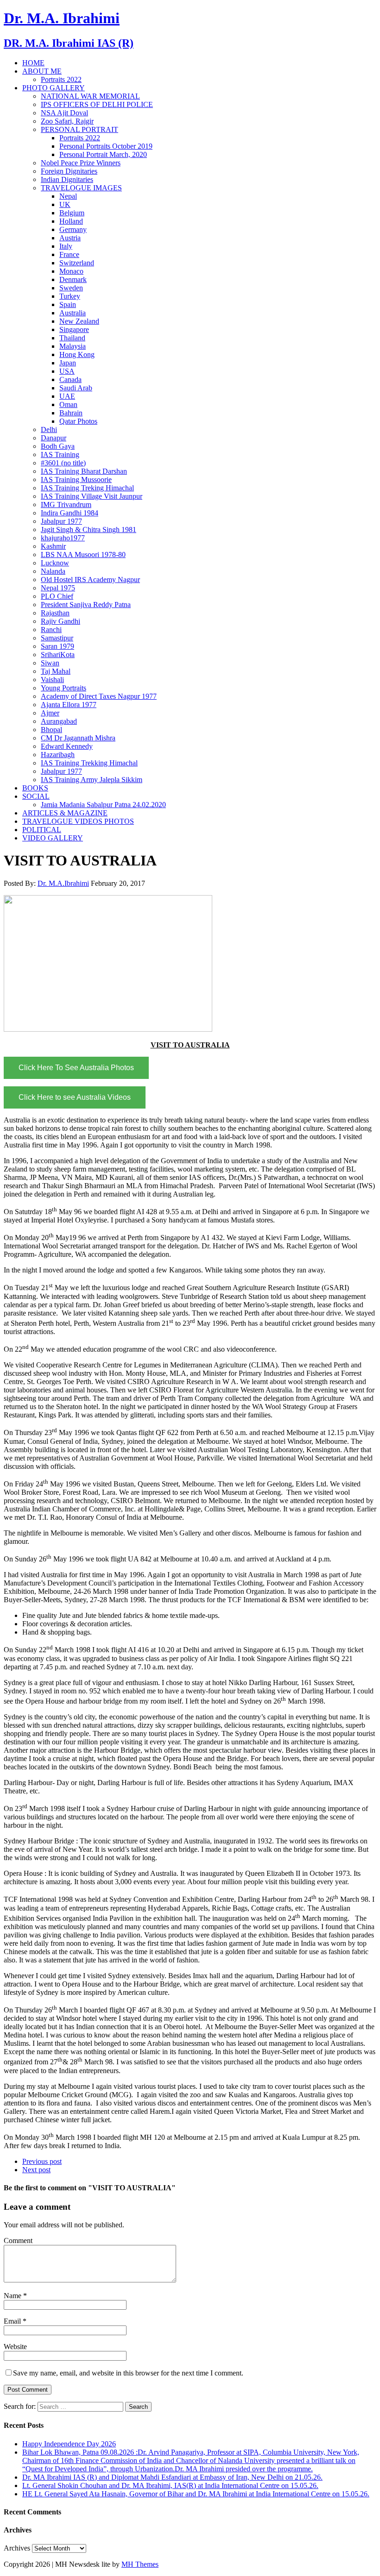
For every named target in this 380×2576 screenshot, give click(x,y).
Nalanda (53, 571)
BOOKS (35, 788)
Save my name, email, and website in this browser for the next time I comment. (128, 2373)
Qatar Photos (78, 421)
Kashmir (53, 546)
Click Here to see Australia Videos (75, 1097)
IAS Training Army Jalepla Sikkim (92, 780)
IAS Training (60, 454)
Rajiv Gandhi (60, 621)
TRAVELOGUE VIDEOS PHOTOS (78, 821)
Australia (73, 313)
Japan (68, 363)
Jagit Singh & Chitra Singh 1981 (89, 530)
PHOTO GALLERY (54, 88)
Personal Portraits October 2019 (106, 146)
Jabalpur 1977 (61, 521)
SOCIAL (36, 796)
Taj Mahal (56, 671)
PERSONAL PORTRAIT (79, 129)
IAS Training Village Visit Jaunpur (92, 496)
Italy (66, 246)
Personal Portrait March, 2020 (103, 154)
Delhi (49, 429)
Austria (70, 238)
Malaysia (73, 346)
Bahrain (71, 413)
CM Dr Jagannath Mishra (78, 738)
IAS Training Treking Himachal (87, 488)
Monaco (71, 271)
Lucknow (55, 563)
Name (13, 2296)
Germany (73, 229)
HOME (33, 63)
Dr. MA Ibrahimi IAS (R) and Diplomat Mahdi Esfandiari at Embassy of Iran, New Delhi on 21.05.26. (172, 2477)
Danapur (54, 438)
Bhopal (51, 730)
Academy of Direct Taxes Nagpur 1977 (99, 696)
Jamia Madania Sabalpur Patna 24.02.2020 (103, 805)
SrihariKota (58, 655)
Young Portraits (63, 688)
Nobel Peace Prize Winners (81, 163)
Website (15, 2347)
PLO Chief (57, 596)
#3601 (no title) (63, 463)
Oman (68, 404)
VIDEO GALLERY (53, 838)
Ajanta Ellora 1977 (69, 705)
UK (65, 204)
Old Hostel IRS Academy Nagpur (90, 580)
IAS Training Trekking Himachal (89, 763)
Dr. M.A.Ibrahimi (63, 883)
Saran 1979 (57, 646)
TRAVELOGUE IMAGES (81, 188)
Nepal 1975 (58, 588)
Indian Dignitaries (67, 179)
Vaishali (52, 680)
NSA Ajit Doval (64, 113)
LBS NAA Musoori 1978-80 (83, 555)
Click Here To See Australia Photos (76, 1068)
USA (67, 371)
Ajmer (50, 713)
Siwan (50, 663)
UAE (67, 396)
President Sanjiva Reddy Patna (86, 605)
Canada (70, 379)
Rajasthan (55, 613)
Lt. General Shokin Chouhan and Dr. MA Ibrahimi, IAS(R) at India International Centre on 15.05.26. (170, 2485)
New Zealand (79, 321)
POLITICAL (42, 830)
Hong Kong (77, 354)
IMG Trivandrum (66, 505)
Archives (17, 2548)
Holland (71, 221)
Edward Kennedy (67, 746)
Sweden (71, 288)
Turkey (70, 296)
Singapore (74, 329)
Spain (68, 304)
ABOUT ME (42, 71)
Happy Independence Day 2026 (69, 2444)
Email (13, 2321)
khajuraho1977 (63, 538)
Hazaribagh (58, 755)
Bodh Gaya (58, 446)
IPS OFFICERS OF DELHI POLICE (97, 104)
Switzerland (77, 263)
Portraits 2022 (61, 79)
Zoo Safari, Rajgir (67, 121)
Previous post (42, 2161)
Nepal (68, 196)
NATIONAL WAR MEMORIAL (90, 96)
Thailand (72, 338)
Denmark (73, 279)
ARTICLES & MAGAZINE (65, 813)
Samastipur (57, 638)
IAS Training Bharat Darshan (84, 471)
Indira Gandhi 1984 (70, 513)
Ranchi (51, 630)
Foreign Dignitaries (69, 171)
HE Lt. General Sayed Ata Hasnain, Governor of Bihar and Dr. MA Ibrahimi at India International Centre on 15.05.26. (196, 2494)
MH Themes (140, 2564)
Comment (18, 2241)
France (69, 254)
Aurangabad (59, 721)
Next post (36, 2170)
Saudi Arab (76, 388)
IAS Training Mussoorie (76, 479)
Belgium (72, 213)
